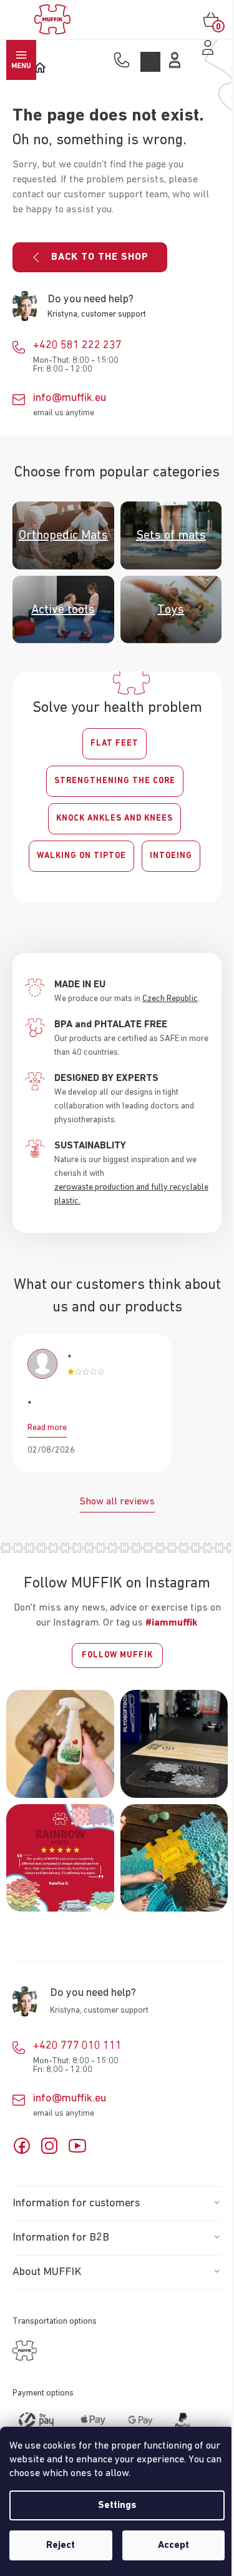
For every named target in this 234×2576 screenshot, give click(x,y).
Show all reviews (117, 1502)
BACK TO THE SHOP (100, 257)
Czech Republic (170, 999)
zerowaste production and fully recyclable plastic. (131, 1194)
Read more (47, 1428)
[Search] (150, 62)
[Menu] (21, 60)
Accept (173, 2545)
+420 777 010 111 (77, 2046)
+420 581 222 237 (77, 345)
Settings (117, 2505)
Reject (61, 2545)
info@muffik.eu (70, 398)
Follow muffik (117, 1655)
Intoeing (171, 856)
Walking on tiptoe (81, 856)
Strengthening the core (115, 781)
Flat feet (115, 743)
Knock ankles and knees (115, 818)
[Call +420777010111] (124, 61)
